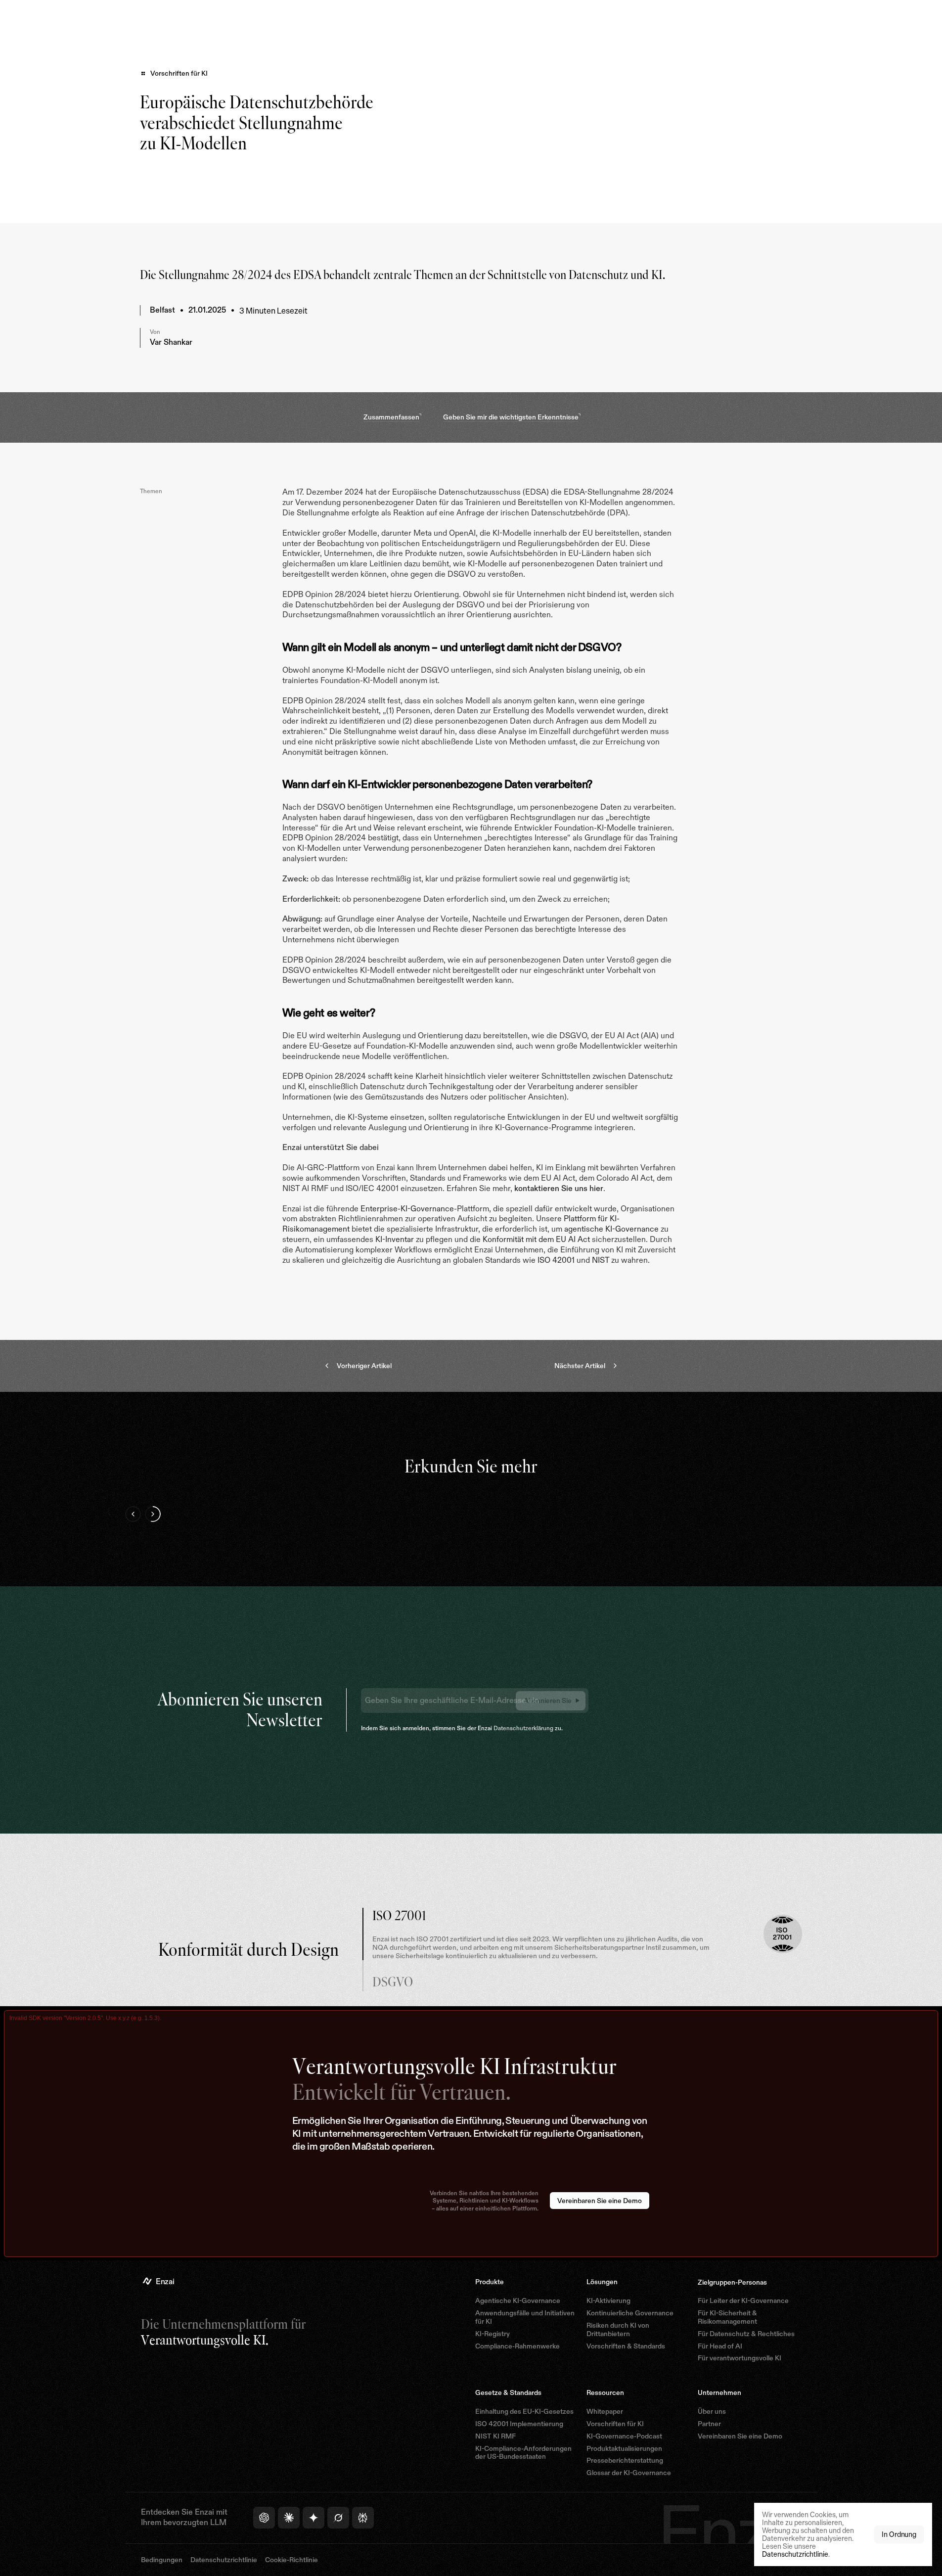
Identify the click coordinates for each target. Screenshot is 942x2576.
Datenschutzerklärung (523, 1728)
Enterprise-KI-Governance (407, 1209)
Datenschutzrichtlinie (795, 2554)
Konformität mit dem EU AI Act (536, 1239)
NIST (601, 1260)
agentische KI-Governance (611, 1229)
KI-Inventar (395, 1239)
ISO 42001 (556, 1260)
